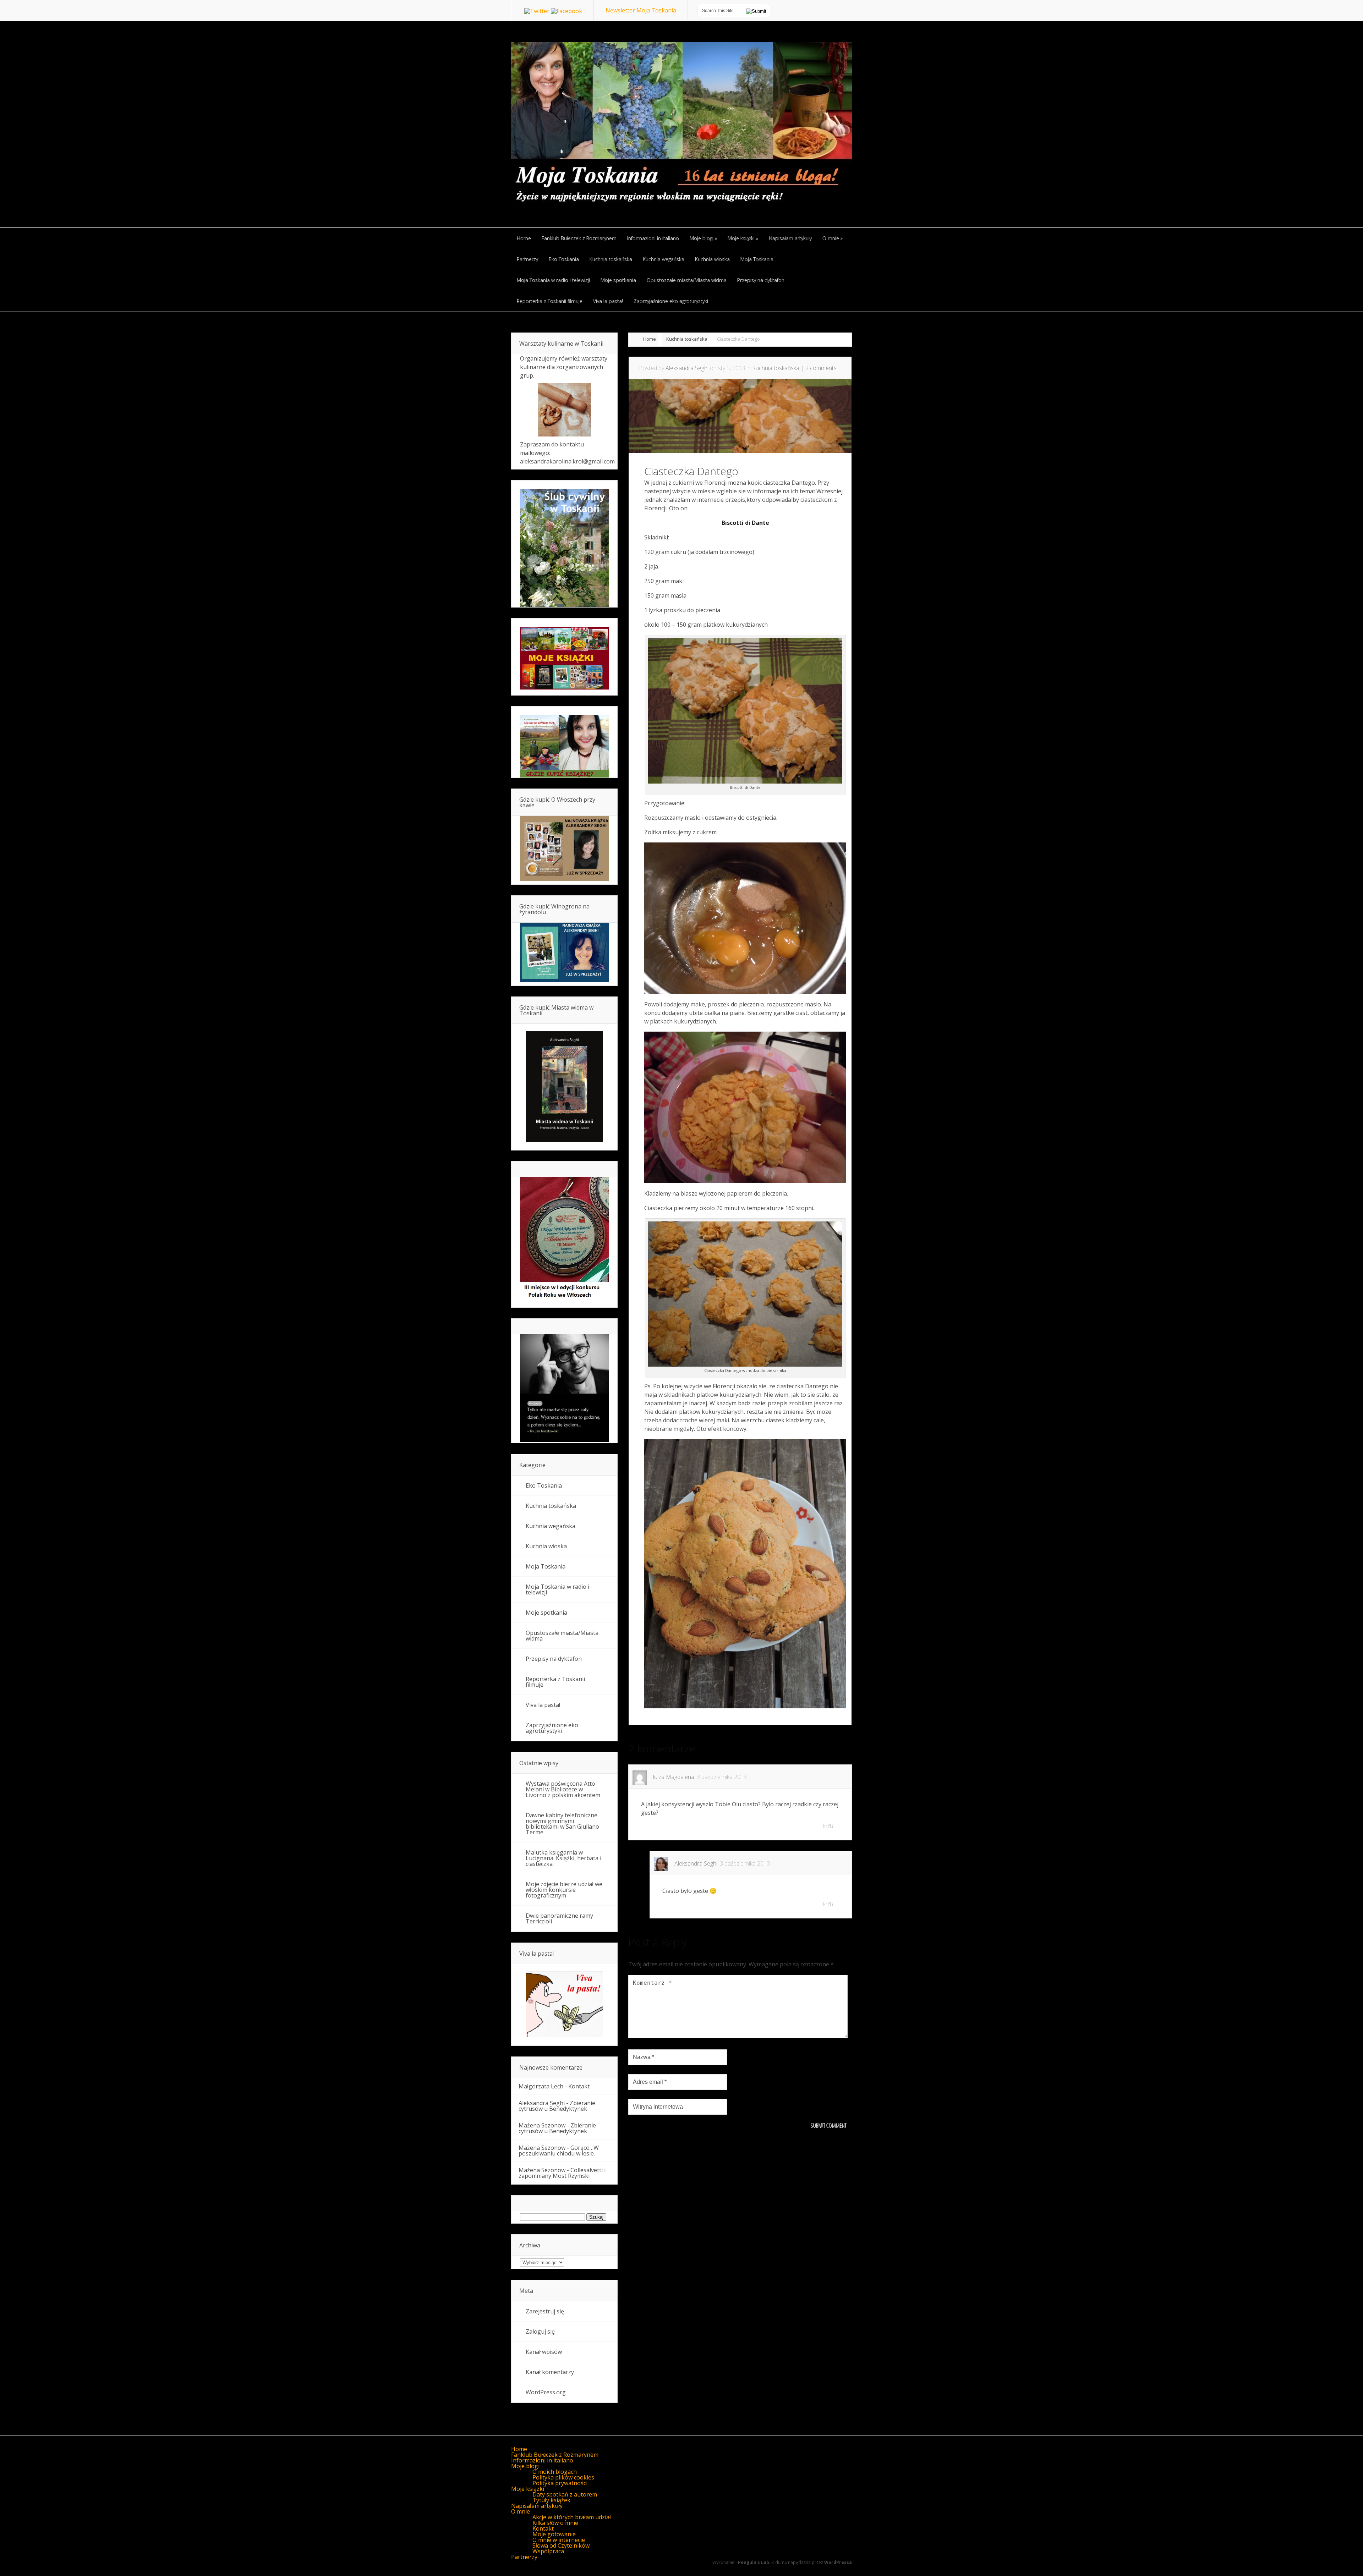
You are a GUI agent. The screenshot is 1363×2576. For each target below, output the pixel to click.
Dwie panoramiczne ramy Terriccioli (559, 1918)
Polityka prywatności (560, 2483)
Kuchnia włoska (546, 1546)
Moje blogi (525, 2466)
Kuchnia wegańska (551, 1526)
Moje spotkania (546, 1613)
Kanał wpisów (544, 2352)
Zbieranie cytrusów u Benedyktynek (557, 2106)
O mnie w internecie (559, 2540)
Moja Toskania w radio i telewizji (557, 1589)
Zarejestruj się (545, 2311)
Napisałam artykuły (537, 2506)
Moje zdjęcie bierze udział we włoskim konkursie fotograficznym (564, 1890)
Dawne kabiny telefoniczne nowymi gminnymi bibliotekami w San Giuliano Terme (562, 1824)
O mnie (521, 2511)
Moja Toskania (546, 1566)
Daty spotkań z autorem (565, 2494)
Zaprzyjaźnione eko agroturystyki (552, 1728)
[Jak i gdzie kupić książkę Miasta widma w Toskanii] (564, 1087)
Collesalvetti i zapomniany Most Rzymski (562, 2173)
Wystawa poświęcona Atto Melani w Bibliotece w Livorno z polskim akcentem (563, 1789)
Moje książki (528, 2489)
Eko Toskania (544, 1485)
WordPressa (838, 2562)
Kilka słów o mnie (555, 2523)
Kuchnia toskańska (687, 339)
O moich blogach (555, 2472)
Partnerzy (524, 2557)
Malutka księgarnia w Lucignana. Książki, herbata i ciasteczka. (563, 1858)
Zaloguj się (540, 2331)
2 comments (821, 368)
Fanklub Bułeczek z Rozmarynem (555, 2455)
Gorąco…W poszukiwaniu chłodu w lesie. (559, 2151)
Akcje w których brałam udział (572, 2517)
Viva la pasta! (543, 1705)
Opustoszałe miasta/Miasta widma (562, 1636)
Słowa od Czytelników (561, 2545)
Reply (828, 1826)
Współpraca (548, 2551)
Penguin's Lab (754, 2562)
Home (650, 339)
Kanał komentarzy (550, 2372)
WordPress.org (546, 2392)
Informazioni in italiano (542, 2460)
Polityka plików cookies (563, 2477)
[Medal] (564, 1300)
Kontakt (579, 2086)
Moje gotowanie (554, 2534)
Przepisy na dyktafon (554, 1659)
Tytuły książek (551, 2500)
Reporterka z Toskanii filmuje (555, 1682)
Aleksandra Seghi (687, 368)
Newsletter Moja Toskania (641, 10)
